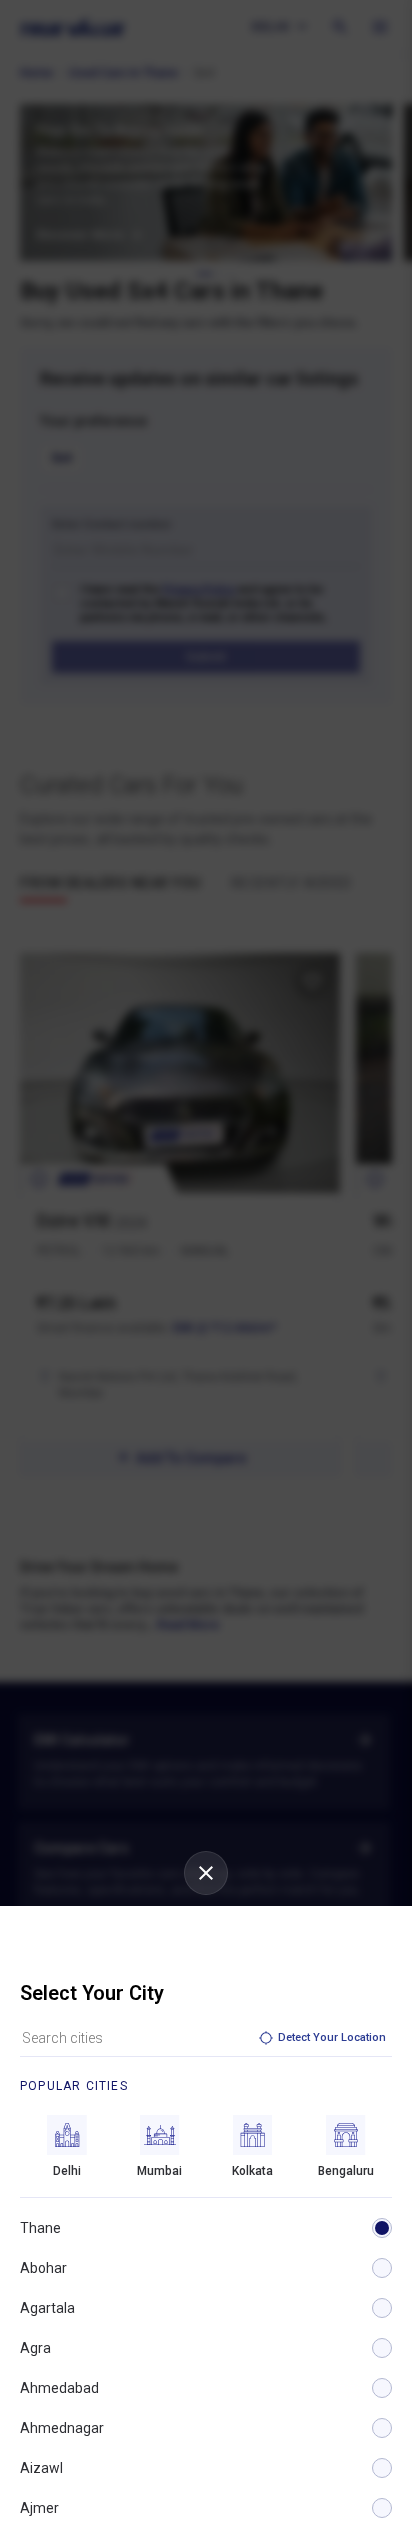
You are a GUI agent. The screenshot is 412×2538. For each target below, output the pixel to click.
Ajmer (39, 2508)
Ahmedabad (59, 2388)
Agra (35, 2348)
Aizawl (41, 2468)
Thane (40, 2228)
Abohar (43, 2268)
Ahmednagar (62, 2428)
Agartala (47, 2308)
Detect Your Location (332, 2037)
